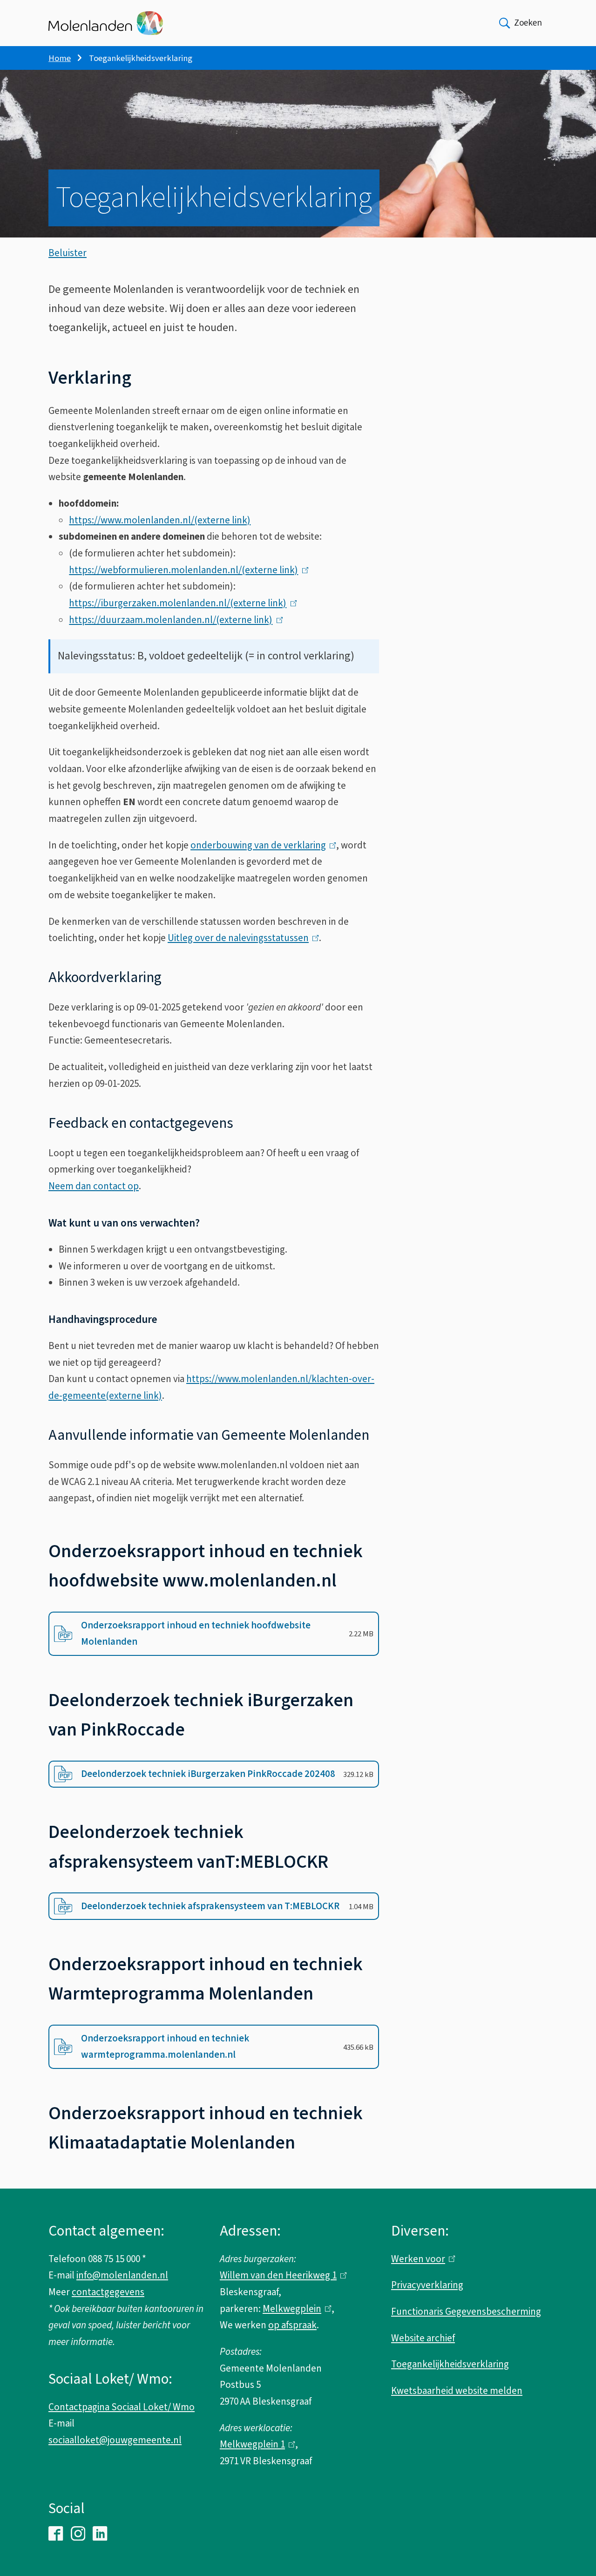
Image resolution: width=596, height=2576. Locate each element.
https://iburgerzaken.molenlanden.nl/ (180, 603)
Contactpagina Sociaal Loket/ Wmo (122, 2407)
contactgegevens (108, 2292)
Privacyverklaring (427, 2285)
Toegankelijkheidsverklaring (450, 2364)
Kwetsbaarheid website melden (457, 2391)
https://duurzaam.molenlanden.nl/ (173, 620)
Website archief (423, 2338)
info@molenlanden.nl (122, 2275)
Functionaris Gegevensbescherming (466, 2312)
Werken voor (421, 2259)
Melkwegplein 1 (255, 2444)
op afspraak (292, 2325)
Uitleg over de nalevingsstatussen (241, 938)
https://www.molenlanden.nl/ (160, 520)
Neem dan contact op (94, 1186)
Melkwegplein (295, 2309)
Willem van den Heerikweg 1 (281, 2275)
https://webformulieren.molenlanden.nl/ (186, 570)
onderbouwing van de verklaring (261, 845)
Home (60, 58)
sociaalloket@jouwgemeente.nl (115, 2440)
